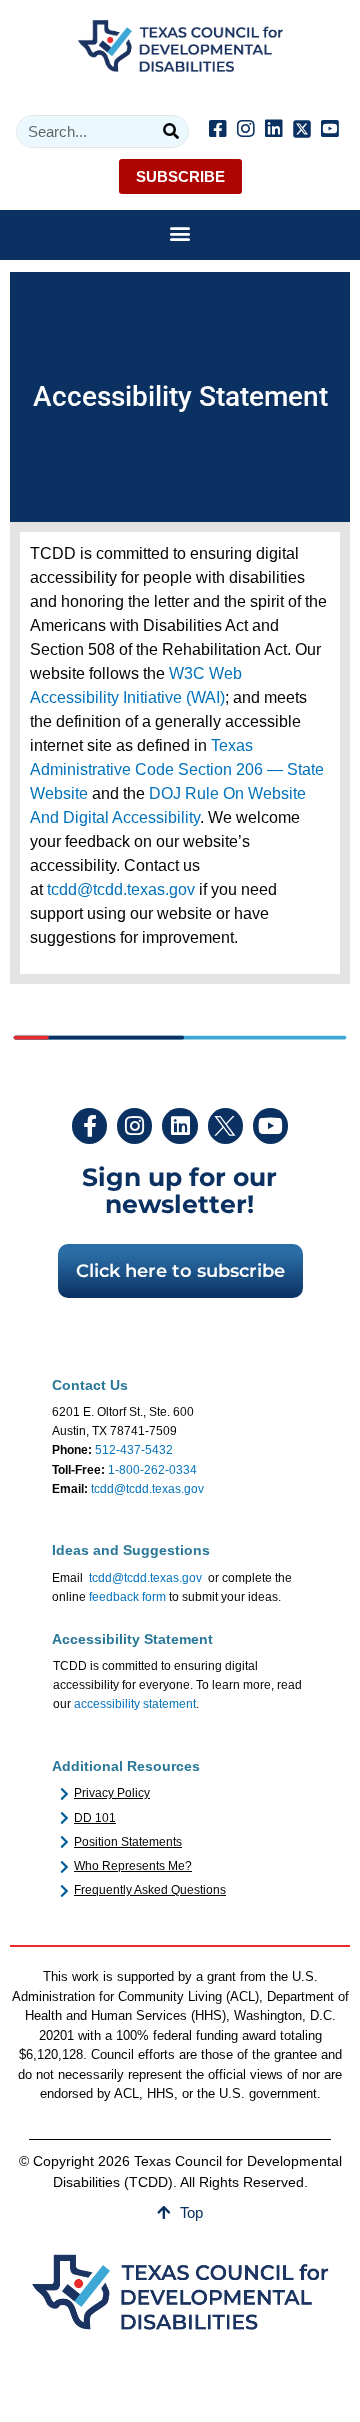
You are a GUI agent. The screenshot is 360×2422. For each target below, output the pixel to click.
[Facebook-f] (89, 1125)
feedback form (127, 1597)
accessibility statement (135, 1704)
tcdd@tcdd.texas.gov (121, 889)
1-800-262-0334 (152, 1470)
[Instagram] (246, 129)
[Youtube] (270, 1125)
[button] (180, 233)
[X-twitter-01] (225, 1125)
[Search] (171, 131)
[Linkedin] (274, 129)
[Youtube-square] (330, 129)
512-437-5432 (134, 1450)
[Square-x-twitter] (302, 129)
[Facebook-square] (218, 129)
